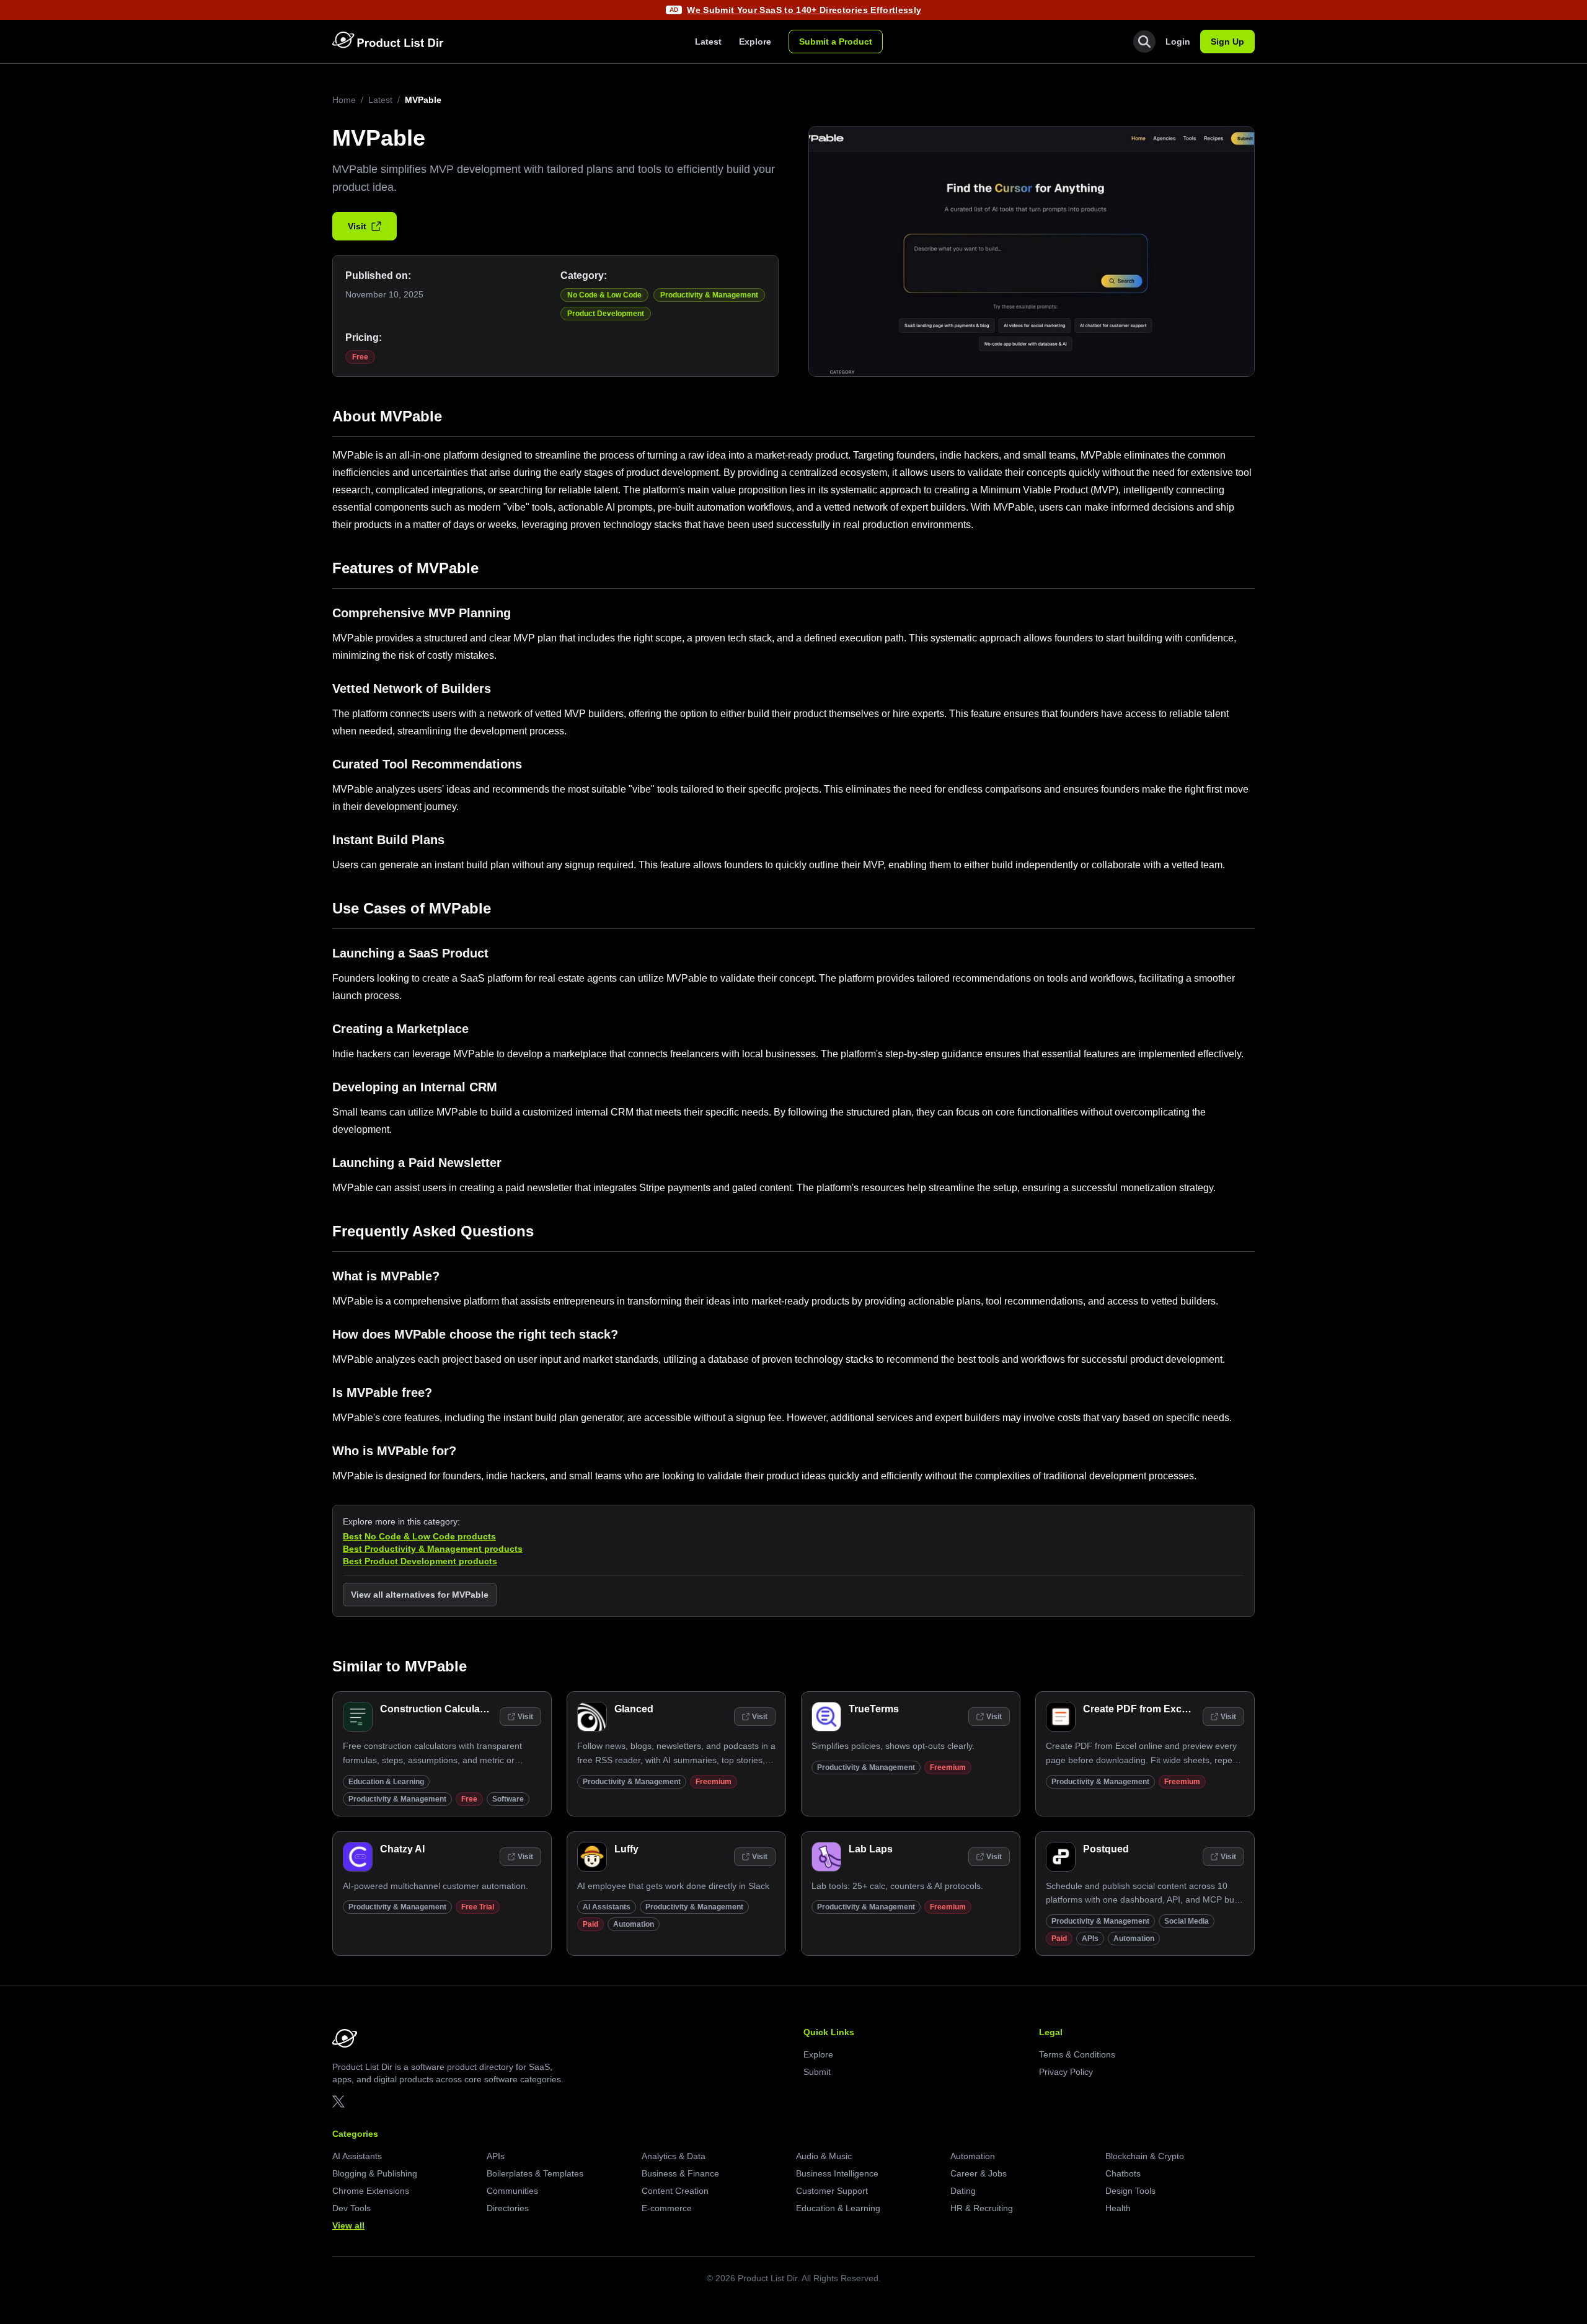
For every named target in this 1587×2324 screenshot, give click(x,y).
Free (360, 357)
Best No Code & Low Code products (419, 1536)
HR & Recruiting (982, 2208)
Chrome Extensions (371, 2191)
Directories (508, 2208)
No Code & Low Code (604, 295)
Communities (512, 2191)
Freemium (714, 1782)
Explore (755, 42)
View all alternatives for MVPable (420, 1595)
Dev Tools (351, 2208)
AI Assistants (607, 1907)
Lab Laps (871, 1849)
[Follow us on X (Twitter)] (338, 2102)
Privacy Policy (1066, 2072)
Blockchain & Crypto (1145, 2156)
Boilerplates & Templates (535, 2173)
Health (1118, 2208)
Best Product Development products (420, 1561)
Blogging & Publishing (375, 2173)
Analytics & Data (674, 2156)
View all (348, 2225)
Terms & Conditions (1077, 2054)
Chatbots (1123, 2173)
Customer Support (832, 2191)
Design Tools (1130, 2191)
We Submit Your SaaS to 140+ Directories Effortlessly (804, 10)
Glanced (634, 1709)
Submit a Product (836, 42)
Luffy (626, 1849)
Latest (708, 42)
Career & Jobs (979, 2173)
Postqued (1106, 1849)
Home (344, 100)
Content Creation (675, 2191)
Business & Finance (680, 2173)
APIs (1090, 1939)
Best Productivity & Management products (433, 1549)
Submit (817, 2072)
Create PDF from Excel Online (1153, 1709)
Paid (590, 1924)
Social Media (1187, 1921)
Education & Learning (386, 1782)
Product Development (606, 314)
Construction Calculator (436, 1709)
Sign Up (1227, 42)
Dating (963, 2191)
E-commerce (667, 2208)
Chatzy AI (402, 1849)
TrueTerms (874, 1709)
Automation (634, 1924)
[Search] (1144, 42)
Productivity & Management (709, 295)
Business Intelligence (837, 2173)
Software (508, 1799)
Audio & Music (824, 2156)
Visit (357, 226)
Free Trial (478, 1907)
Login (1178, 42)
